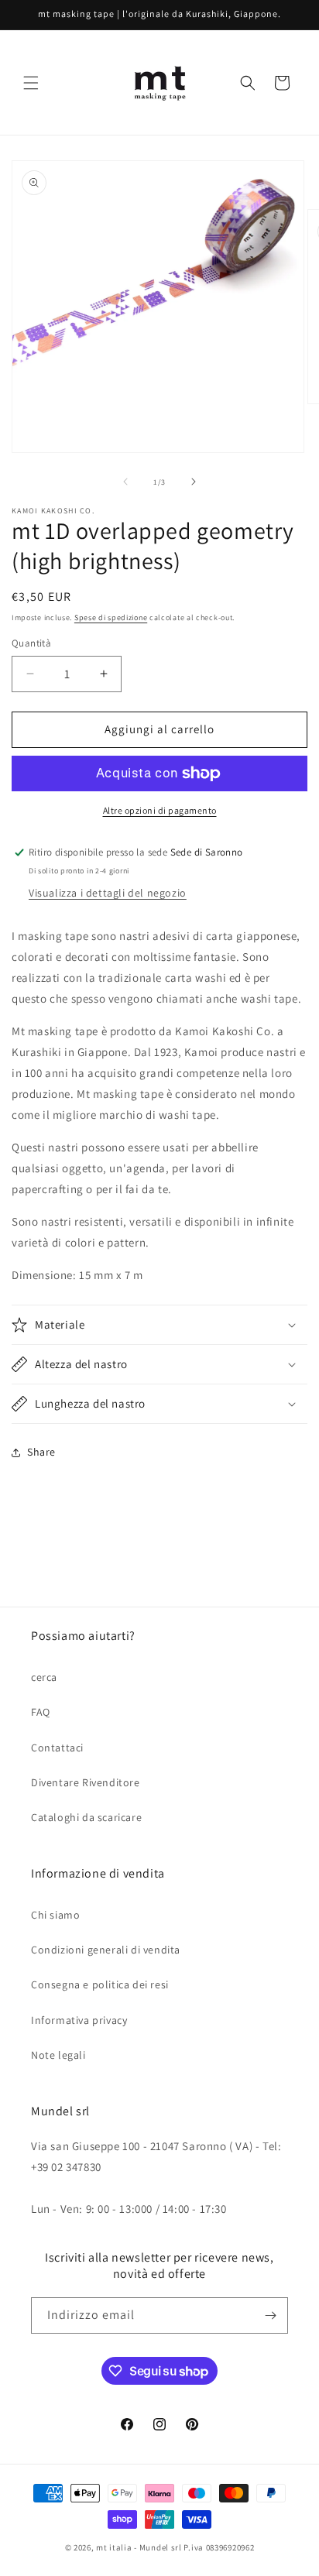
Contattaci (57, 1748)
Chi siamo (55, 1915)
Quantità (31, 643)
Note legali (58, 2055)
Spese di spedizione (111, 617)
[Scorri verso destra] (194, 482)
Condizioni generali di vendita (106, 1950)
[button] (31, 83)
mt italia (114, 2547)
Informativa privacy (79, 2020)
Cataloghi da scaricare (86, 1817)
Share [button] (41, 1452)
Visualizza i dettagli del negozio (108, 893)
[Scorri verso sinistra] (125, 482)
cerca (44, 1677)
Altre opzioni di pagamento (160, 810)
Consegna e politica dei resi (100, 1984)
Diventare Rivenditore (86, 1782)
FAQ (41, 1712)
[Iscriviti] (270, 2315)
